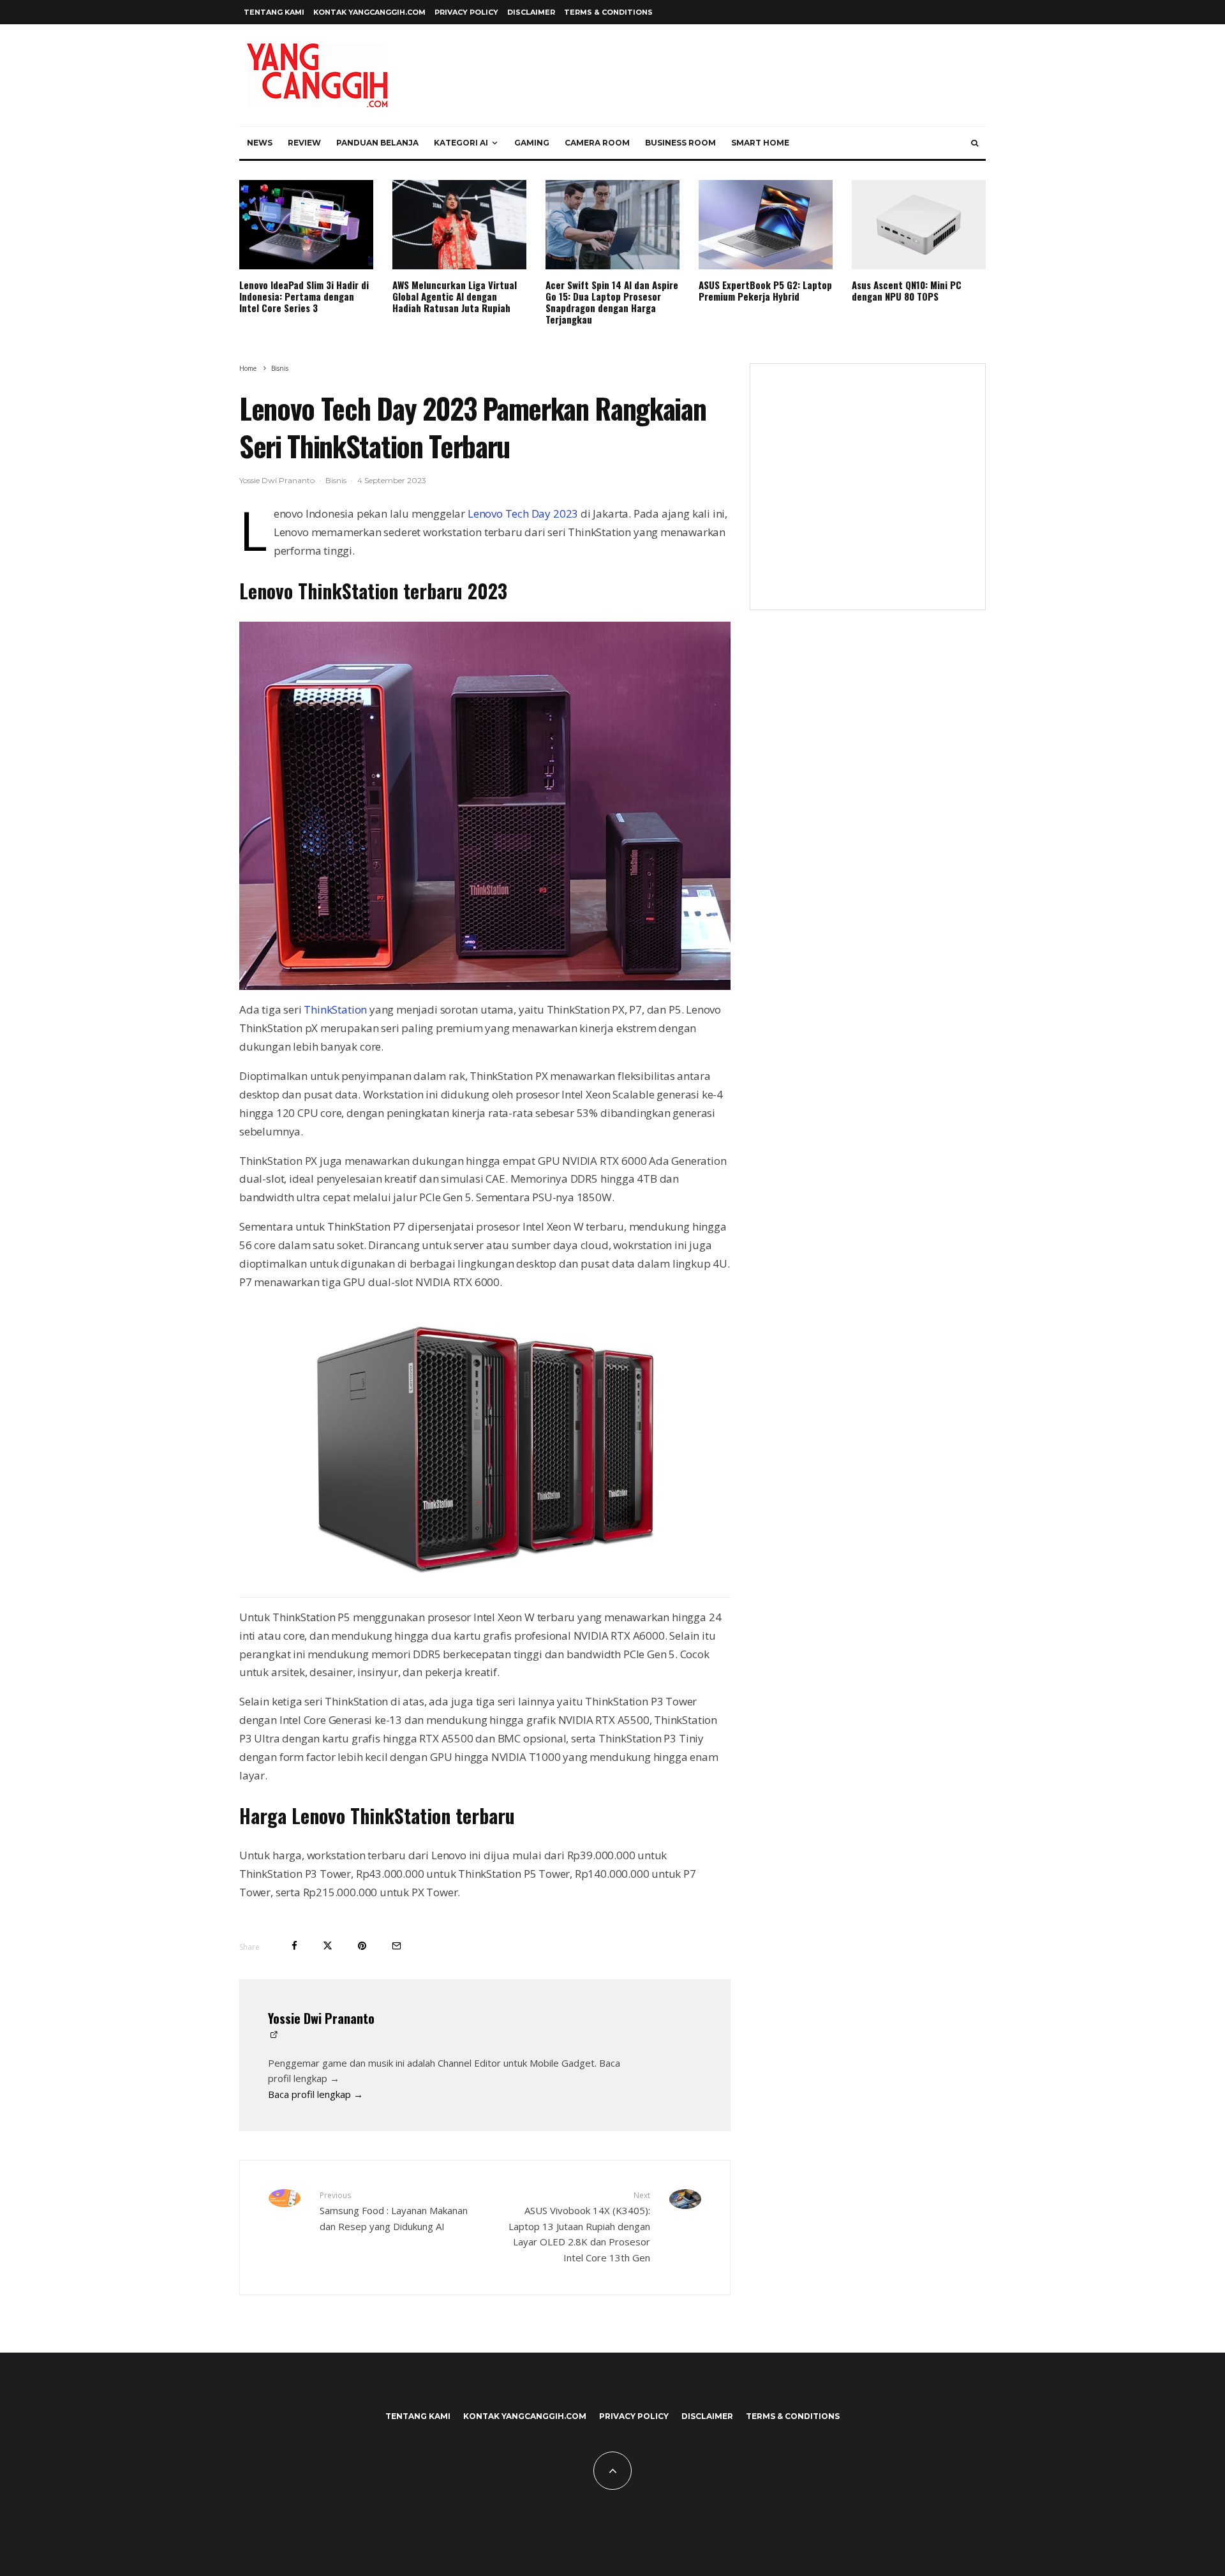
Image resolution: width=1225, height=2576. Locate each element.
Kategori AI (461, 143)
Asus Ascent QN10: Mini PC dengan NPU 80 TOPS (907, 290)
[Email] (397, 1946)
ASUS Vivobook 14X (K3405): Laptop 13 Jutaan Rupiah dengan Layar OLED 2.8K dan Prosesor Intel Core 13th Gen (579, 2227)
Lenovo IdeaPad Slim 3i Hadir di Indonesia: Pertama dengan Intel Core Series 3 (304, 296)
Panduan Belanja (377, 143)
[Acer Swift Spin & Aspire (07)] (612, 225)
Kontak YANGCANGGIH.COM (369, 12)
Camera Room (597, 143)
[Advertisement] (868, 495)
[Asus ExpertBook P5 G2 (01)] (766, 225)
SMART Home (760, 143)
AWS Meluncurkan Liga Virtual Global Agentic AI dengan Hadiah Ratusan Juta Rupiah (455, 296)
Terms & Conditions (608, 12)
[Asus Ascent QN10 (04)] (919, 225)
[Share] (294, 1946)
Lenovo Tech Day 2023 (523, 513)
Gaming (532, 143)
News (260, 143)
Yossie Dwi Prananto (277, 480)
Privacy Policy (466, 12)
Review (304, 143)
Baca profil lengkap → (316, 2094)
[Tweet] (328, 1946)
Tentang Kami (274, 12)
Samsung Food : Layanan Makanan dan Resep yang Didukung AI (394, 2211)
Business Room (680, 143)
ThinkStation (335, 1009)
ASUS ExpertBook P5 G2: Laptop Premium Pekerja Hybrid (765, 290)
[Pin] (362, 1946)
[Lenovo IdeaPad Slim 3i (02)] (306, 225)
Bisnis (336, 480)
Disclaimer (531, 12)
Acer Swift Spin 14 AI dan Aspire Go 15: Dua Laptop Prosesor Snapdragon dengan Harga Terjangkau (612, 302)
